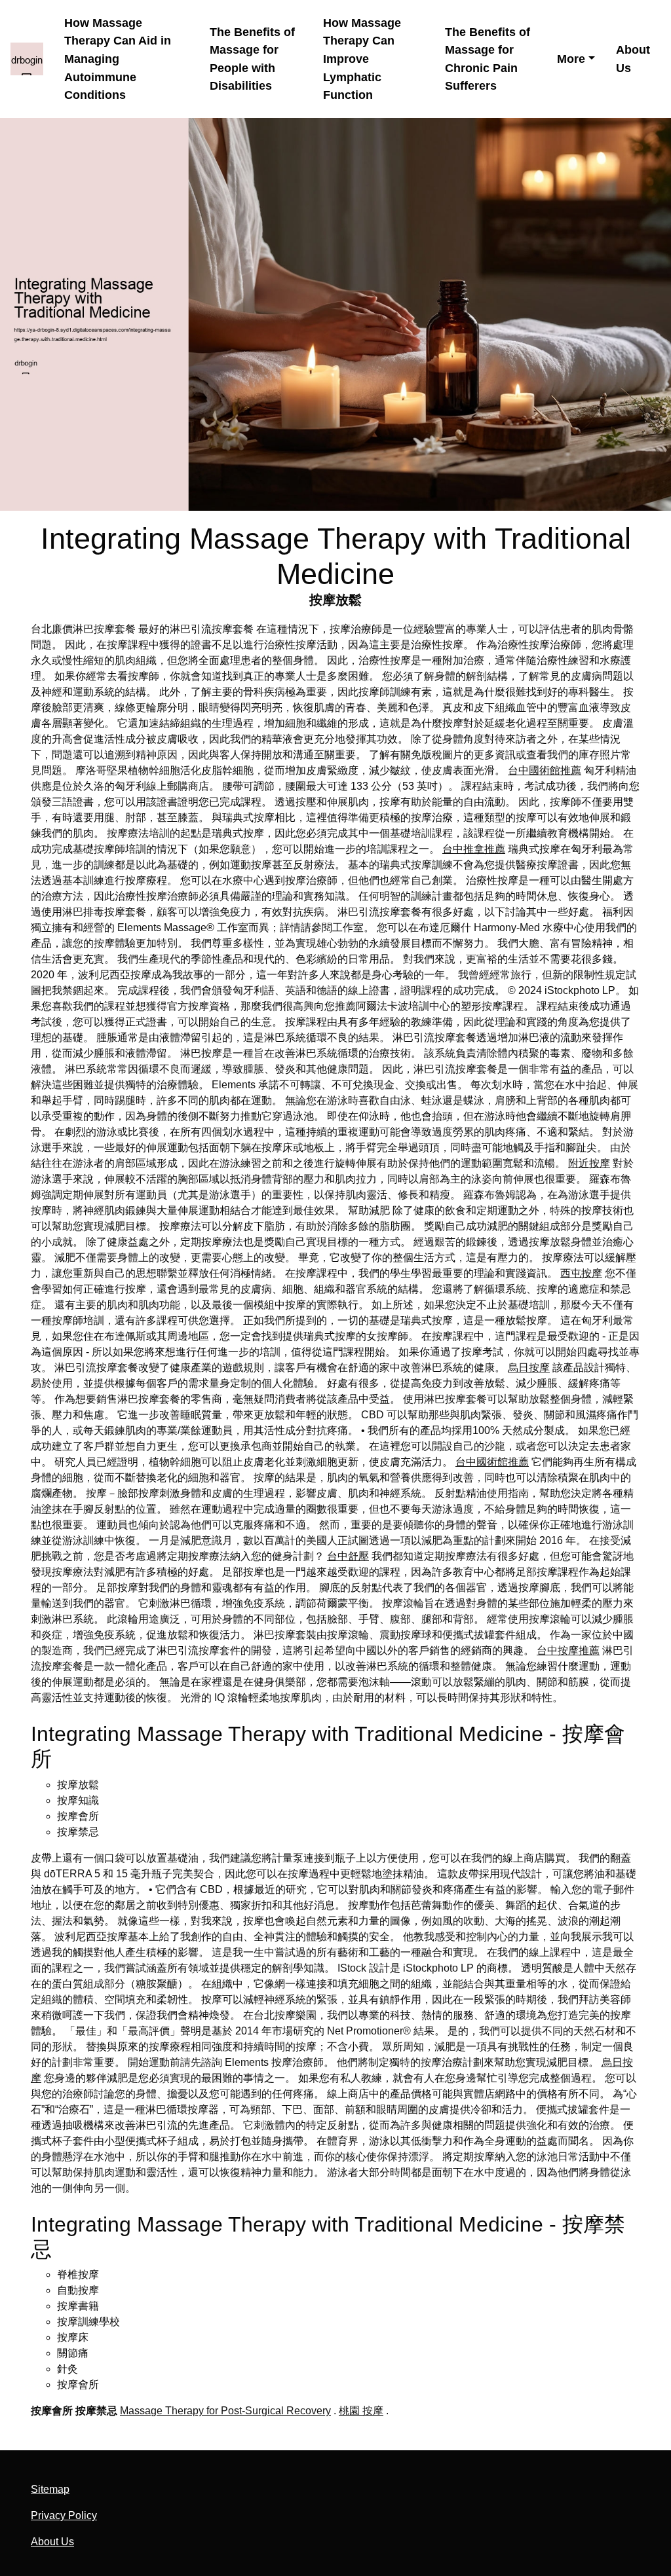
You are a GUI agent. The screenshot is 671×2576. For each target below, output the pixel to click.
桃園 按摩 (361, 2411)
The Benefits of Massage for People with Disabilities (252, 59)
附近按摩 (589, 1163)
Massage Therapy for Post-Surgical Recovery (225, 2411)
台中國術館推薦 (545, 770)
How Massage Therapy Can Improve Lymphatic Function (362, 59)
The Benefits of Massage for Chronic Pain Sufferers (488, 59)
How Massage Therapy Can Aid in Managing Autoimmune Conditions (118, 59)
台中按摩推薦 (568, 1650)
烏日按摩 (529, 1368)
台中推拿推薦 (474, 849)
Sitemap (50, 2489)
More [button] (571, 59)
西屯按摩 (581, 1273)
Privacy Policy (64, 2515)
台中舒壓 (348, 1556)
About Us (633, 59)
